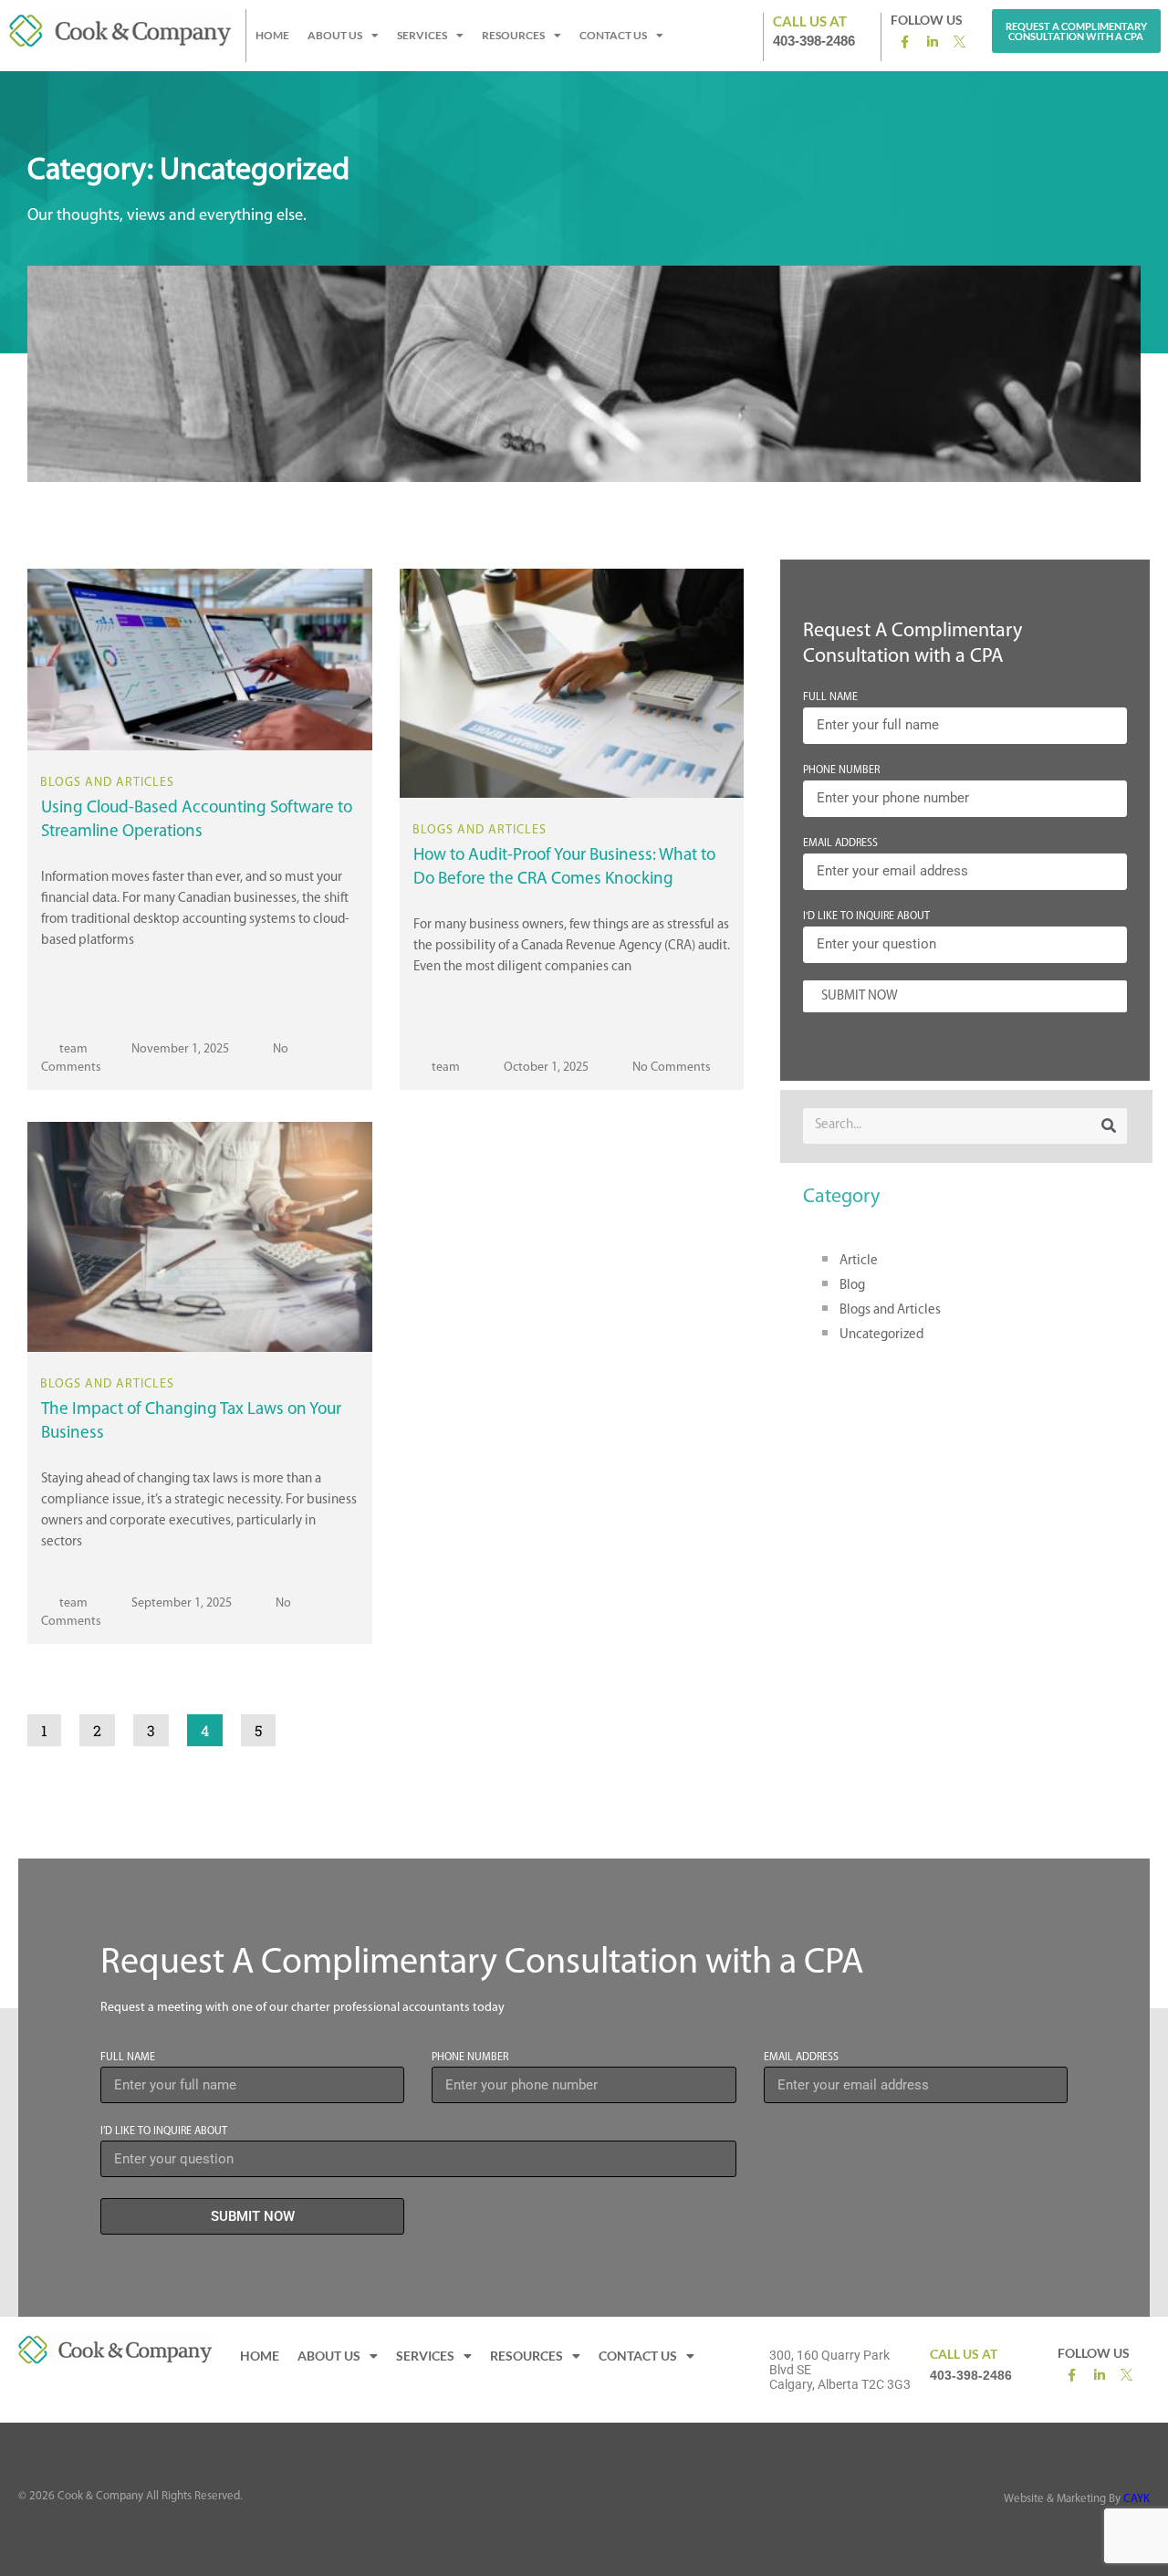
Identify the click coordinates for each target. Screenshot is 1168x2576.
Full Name (830, 697)
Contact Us (613, 35)
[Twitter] (961, 41)
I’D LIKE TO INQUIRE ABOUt (164, 2131)
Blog (852, 1286)
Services (422, 35)
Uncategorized (881, 1335)
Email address (801, 2058)
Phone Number (841, 770)
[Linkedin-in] (933, 42)
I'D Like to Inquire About (866, 916)
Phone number (470, 2058)
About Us (335, 35)
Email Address (840, 843)
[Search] (1109, 1126)
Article (859, 1261)
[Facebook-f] (905, 42)
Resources (513, 35)
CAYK (1137, 2499)
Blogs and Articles (890, 1310)
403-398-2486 (814, 41)
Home (272, 35)
